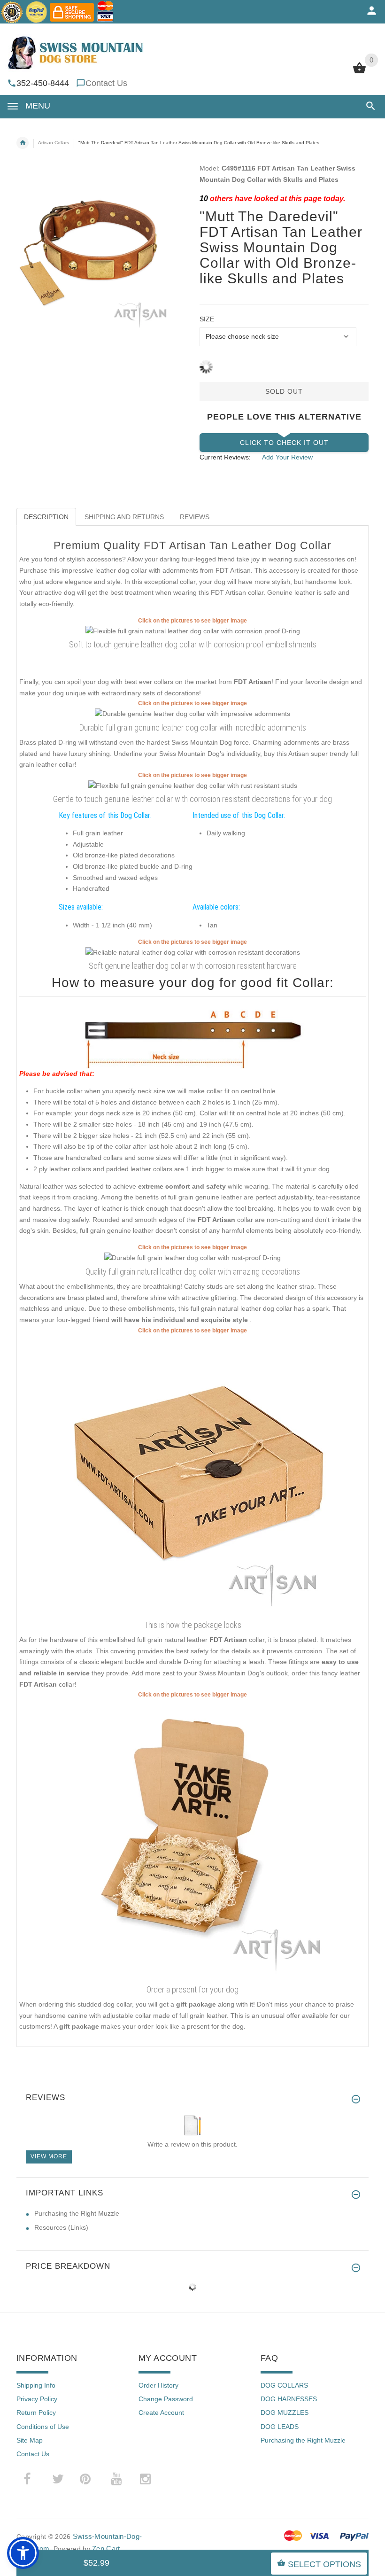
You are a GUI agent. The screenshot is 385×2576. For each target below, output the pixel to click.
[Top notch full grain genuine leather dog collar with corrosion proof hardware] (193, 952)
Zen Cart (106, 2549)
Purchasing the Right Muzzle (77, 2213)
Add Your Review (287, 457)
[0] (359, 72)
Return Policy (36, 2413)
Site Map (30, 2440)
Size (207, 319)
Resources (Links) (61, 2227)
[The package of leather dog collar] (192, 1475)
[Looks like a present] (192, 1840)
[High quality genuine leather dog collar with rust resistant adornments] (192, 714)
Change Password (166, 2399)
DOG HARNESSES (289, 2399)
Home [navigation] (23, 143)
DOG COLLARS (284, 2385)
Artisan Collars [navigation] (54, 143)
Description (46, 517)
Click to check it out (284, 443)
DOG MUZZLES (285, 2413)
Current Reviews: (225, 457)
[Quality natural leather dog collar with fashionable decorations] (192, 1258)
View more (49, 2156)
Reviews (195, 517)
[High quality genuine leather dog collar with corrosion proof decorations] (193, 785)
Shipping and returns (124, 517)
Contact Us (106, 83)
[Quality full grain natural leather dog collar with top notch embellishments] (193, 630)
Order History (158, 2385)
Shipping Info (36, 2385)
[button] (369, 106)
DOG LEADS (280, 2427)
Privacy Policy (37, 2399)
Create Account (161, 2413)
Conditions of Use (43, 2427)
